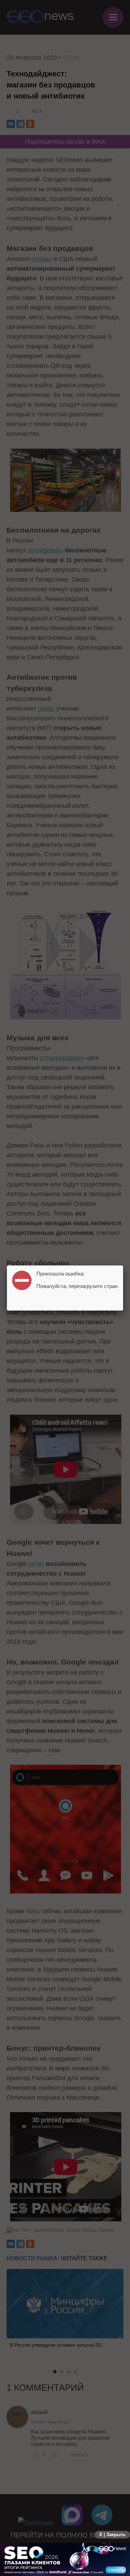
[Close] (123, 1265)
